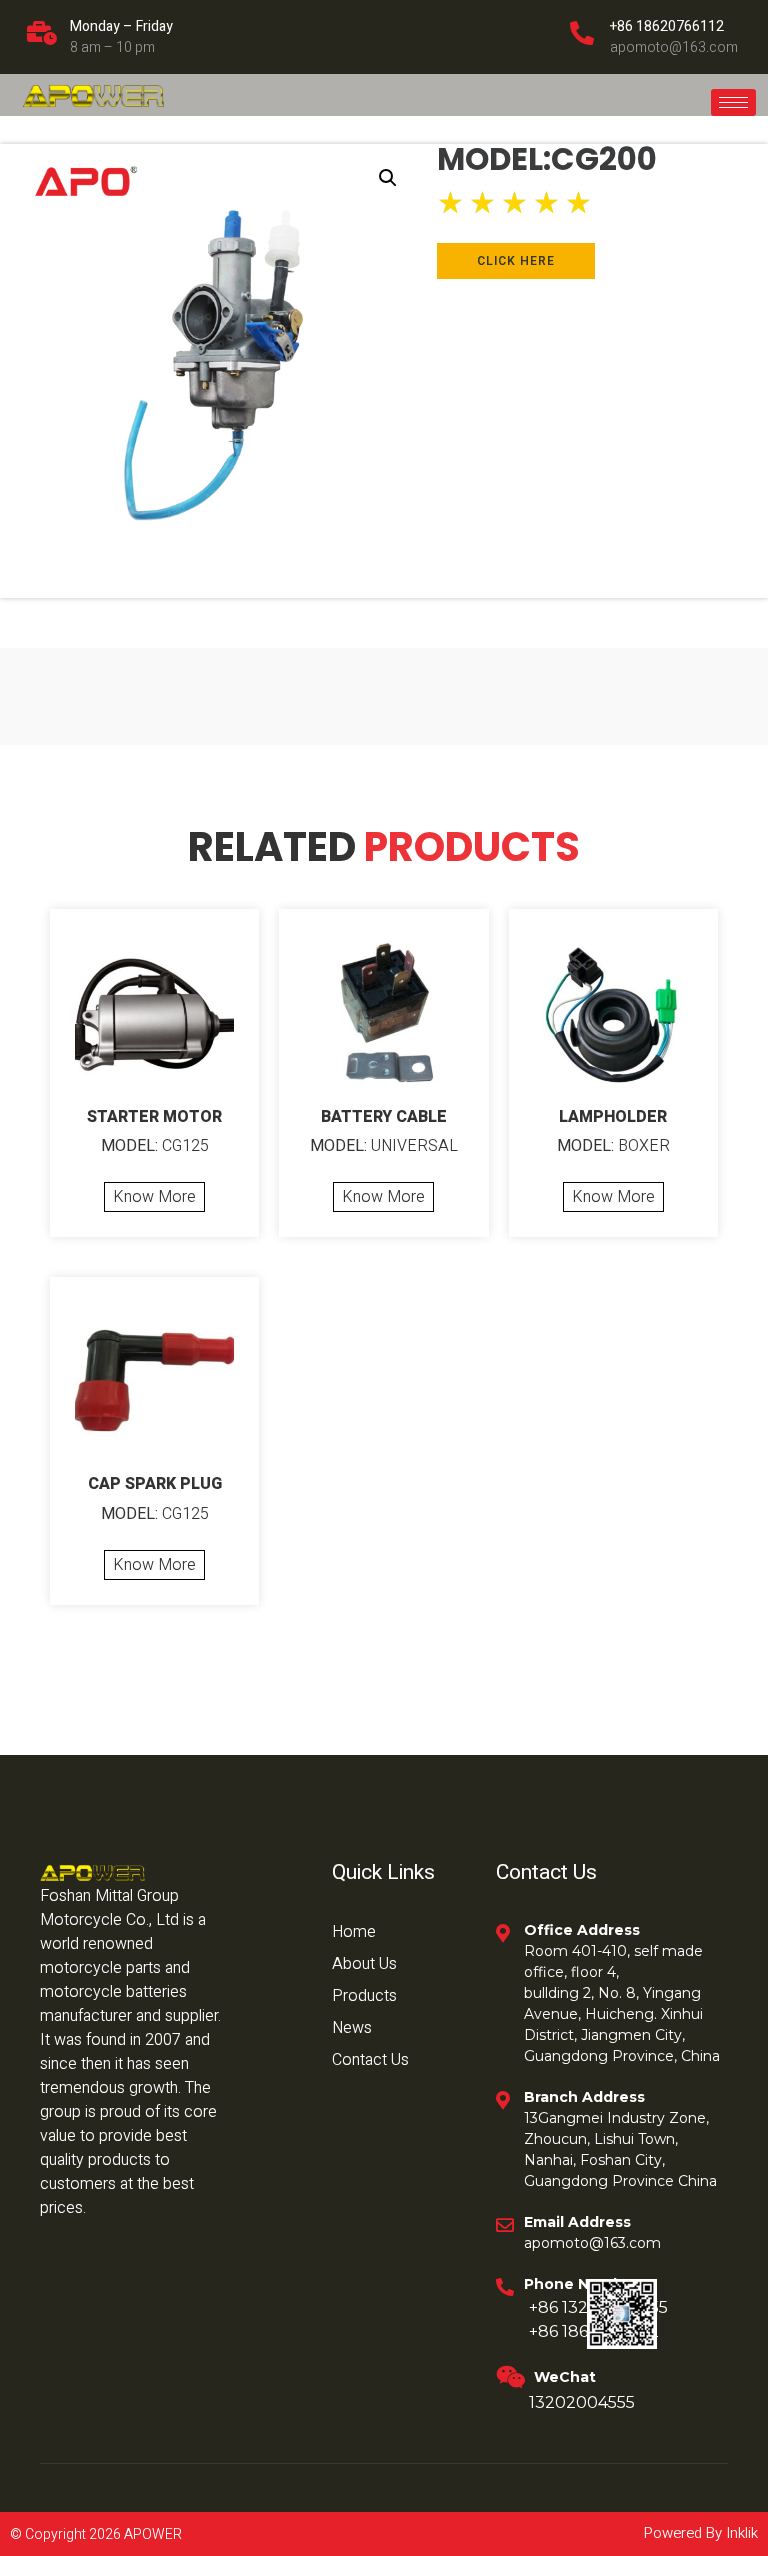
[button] (388, 178)
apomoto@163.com (674, 47)
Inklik (740, 2533)
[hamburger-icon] (733, 102)
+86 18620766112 (667, 26)
